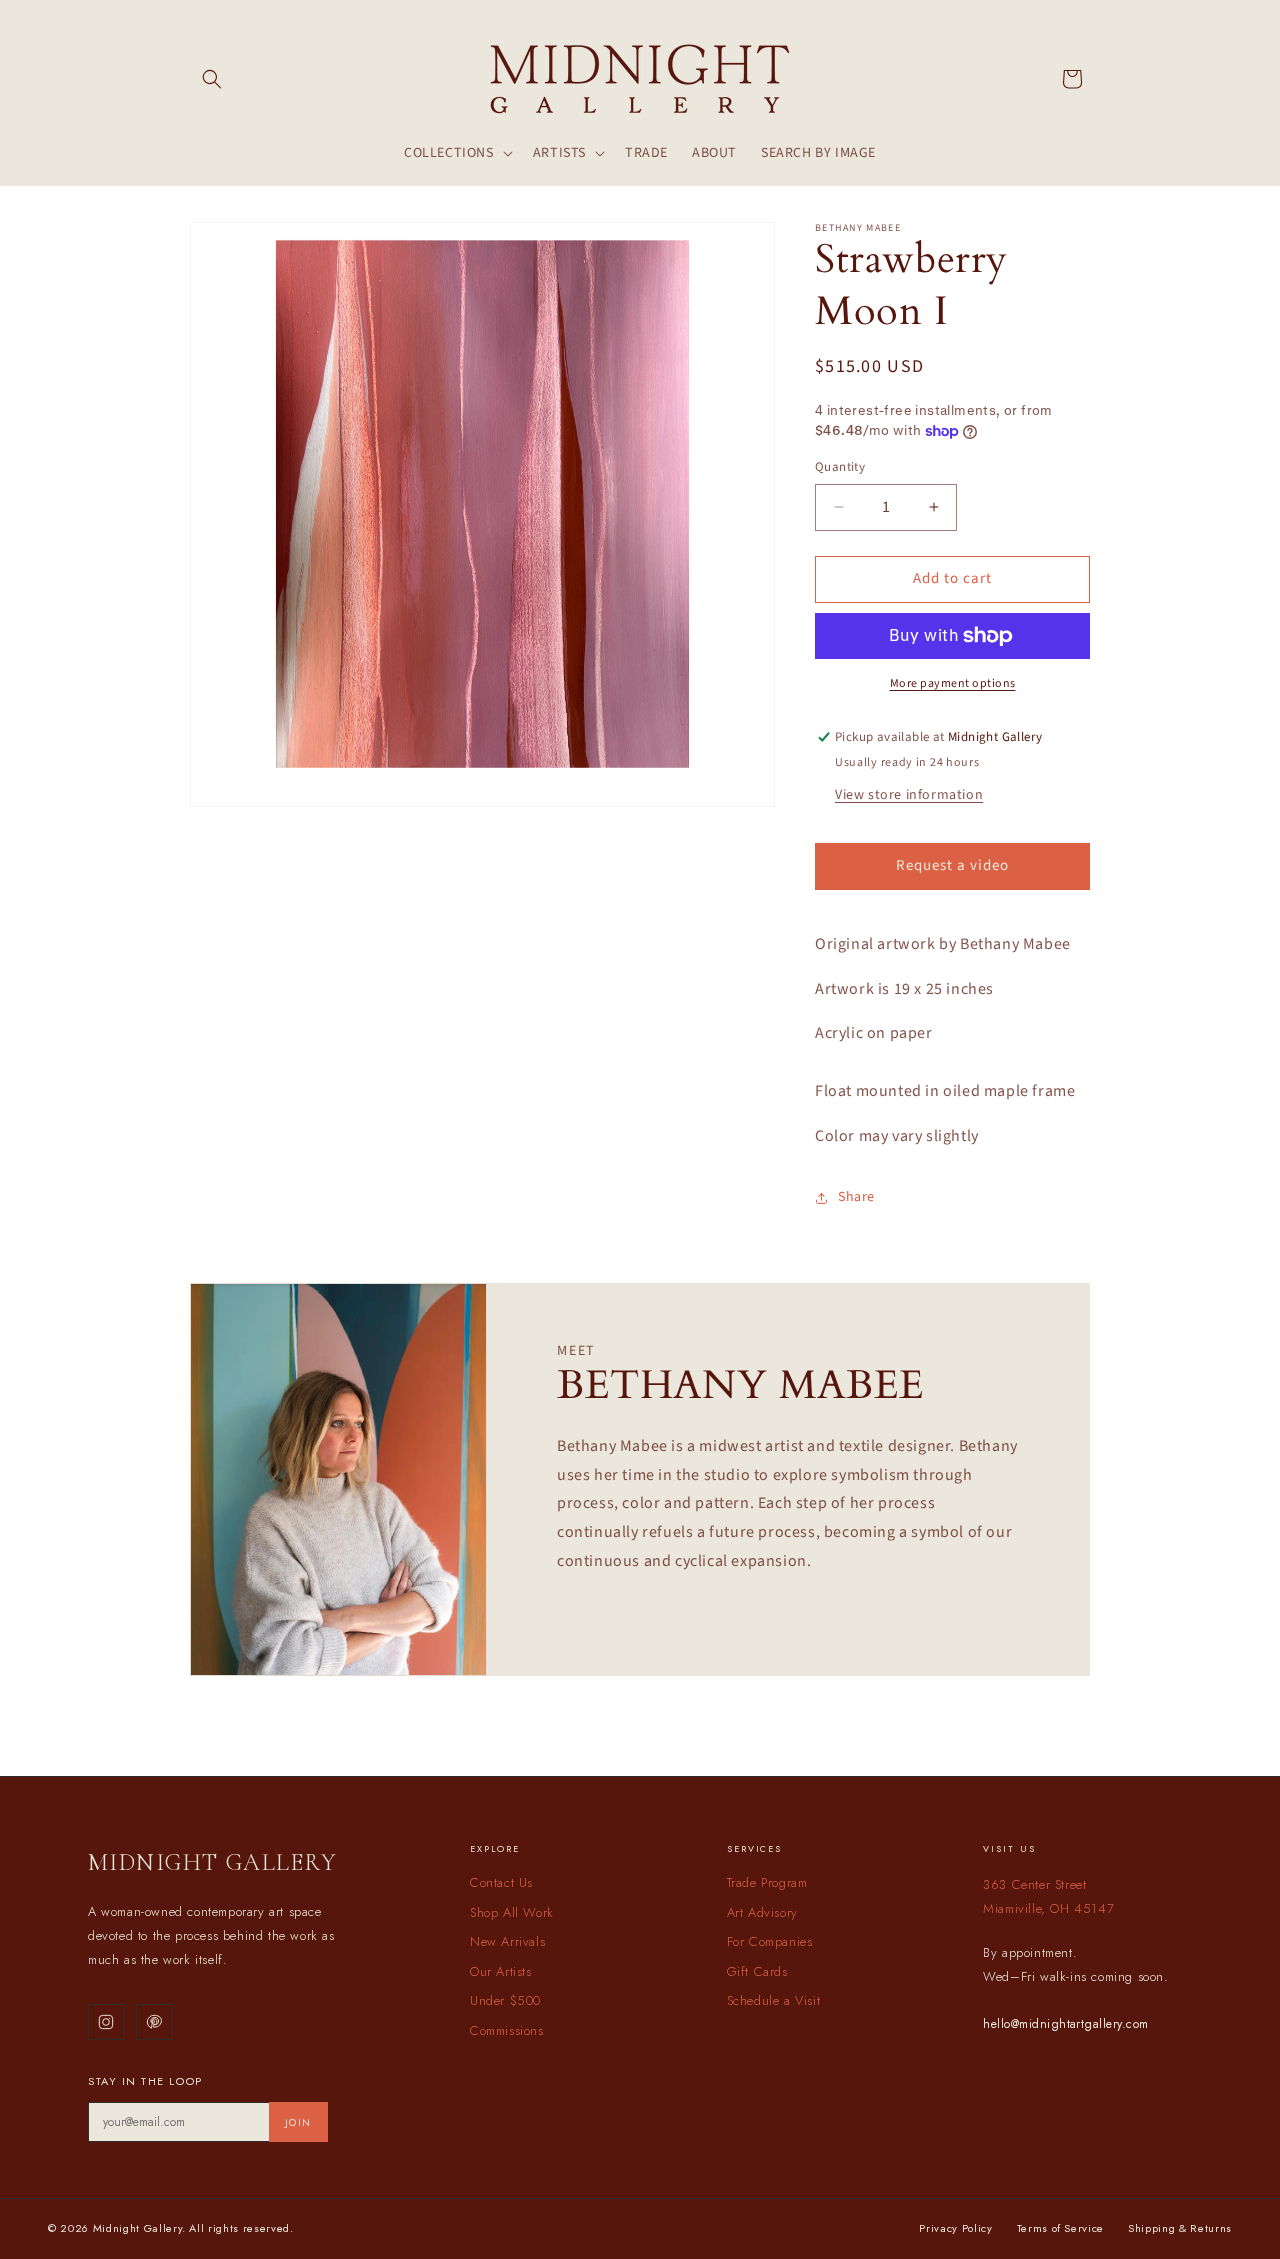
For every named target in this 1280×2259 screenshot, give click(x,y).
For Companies (770, 1941)
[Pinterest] (154, 2022)
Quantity (840, 467)
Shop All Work (512, 1912)
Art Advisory (762, 1912)
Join (298, 2122)
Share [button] (856, 1197)
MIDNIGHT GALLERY (212, 1862)
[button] (212, 79)
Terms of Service (1061, 2228)
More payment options (953, 683)
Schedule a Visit (774, 2000)
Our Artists (501, 1971)
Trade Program (767, 1882)
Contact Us (501, 1882)
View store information (909, 795)
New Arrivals (507, 1941)
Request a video (952, 865)
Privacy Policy (955, 2228)
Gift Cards (757, 1971)
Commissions (507, 2030)
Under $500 (505, 2000)
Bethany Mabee (858, 228)
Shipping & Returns (1180, 2228)
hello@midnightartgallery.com (1065, 2024)
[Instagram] (106, 2022)
